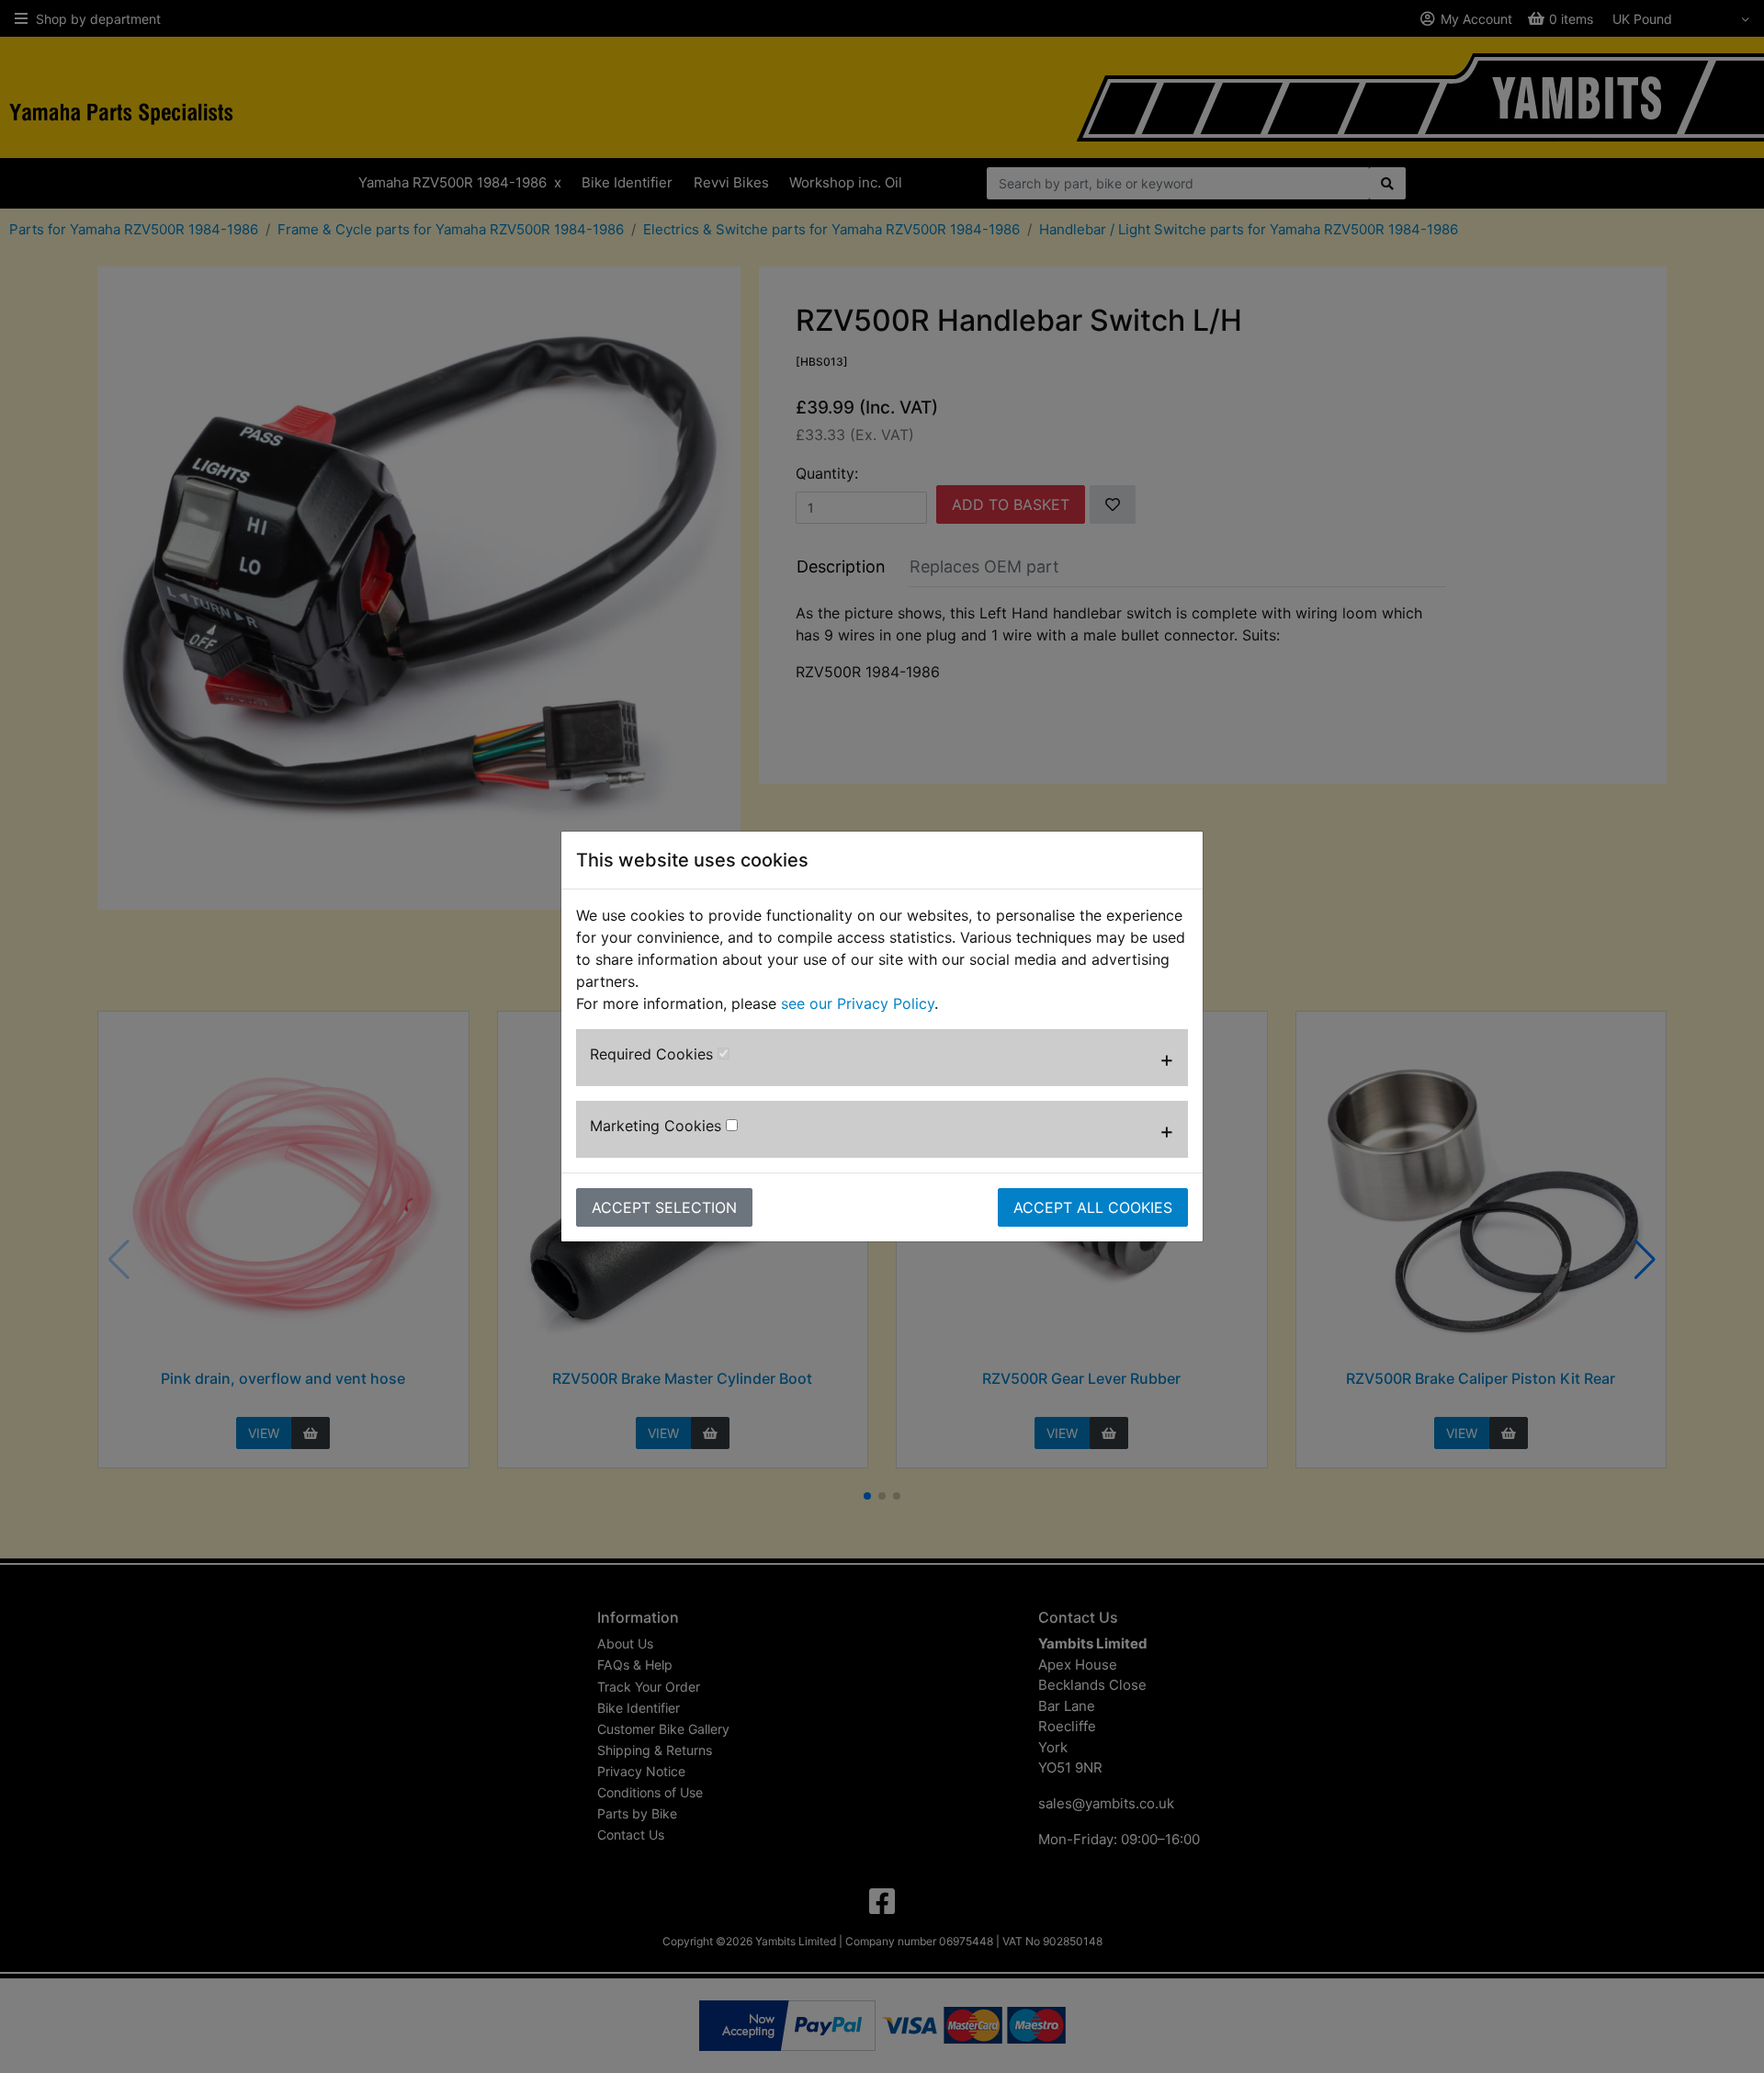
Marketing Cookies (658, 1126)
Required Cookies (654, 1054)
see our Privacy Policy (858, 1003)
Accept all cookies (1093, 1207)
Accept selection (664, 1207)
